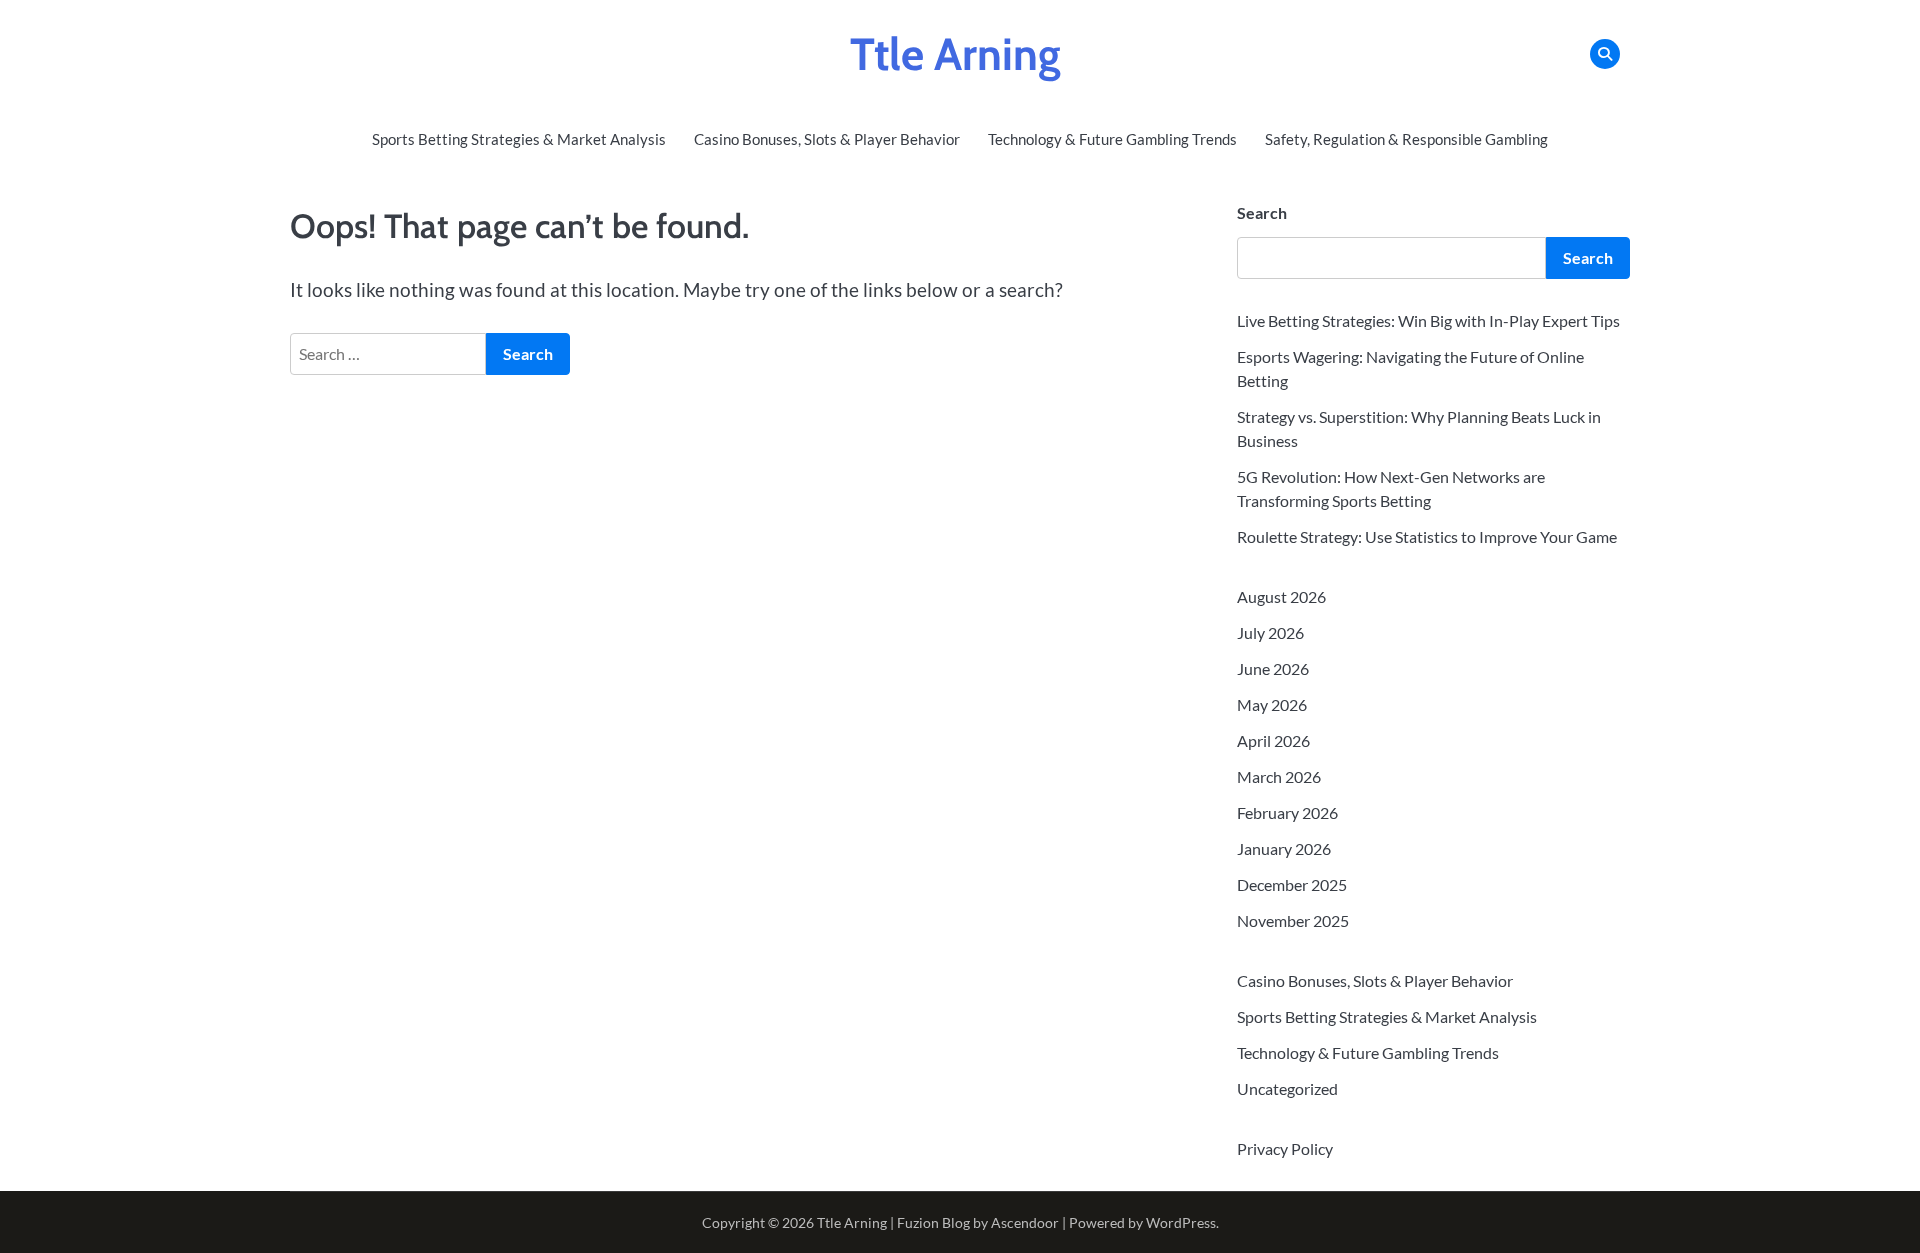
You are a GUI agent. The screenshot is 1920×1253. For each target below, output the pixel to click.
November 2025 (1293, 920)
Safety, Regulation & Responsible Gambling (1406, 139)
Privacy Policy (1285, 1148)
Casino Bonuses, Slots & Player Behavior (827, 139)
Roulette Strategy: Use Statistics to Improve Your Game (1427, 536)
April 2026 (1273, 740)
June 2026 (1273, 668)
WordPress (1181, 1222)
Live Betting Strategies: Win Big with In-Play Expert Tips (1428, 320)
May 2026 (1272, 704)
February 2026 (1287, 812)
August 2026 (1281, 596)
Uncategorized (1287, 1088)
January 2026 (1284, 848)
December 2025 (1292, 884)
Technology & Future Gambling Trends (1112, 139)
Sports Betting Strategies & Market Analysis (519, 139)
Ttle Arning (955, 54)
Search (1262, 212)
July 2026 (1270, 632)
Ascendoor (1025, 1222)
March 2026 (1279, 776)
